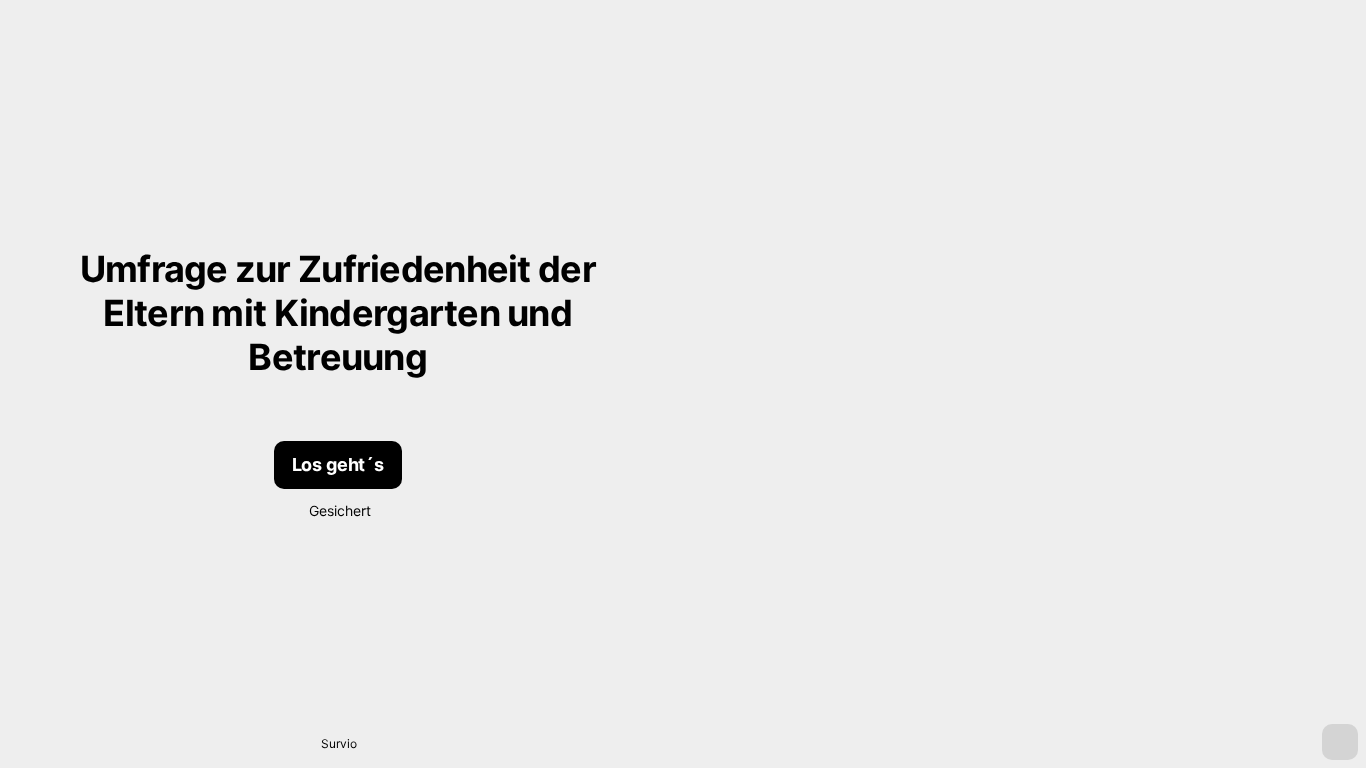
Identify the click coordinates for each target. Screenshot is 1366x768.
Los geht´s (338, 464)
